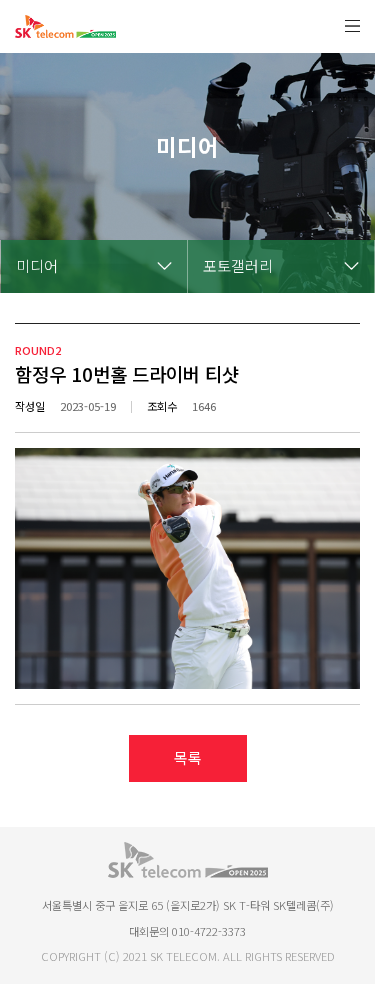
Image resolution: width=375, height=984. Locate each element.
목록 (188, 757)
